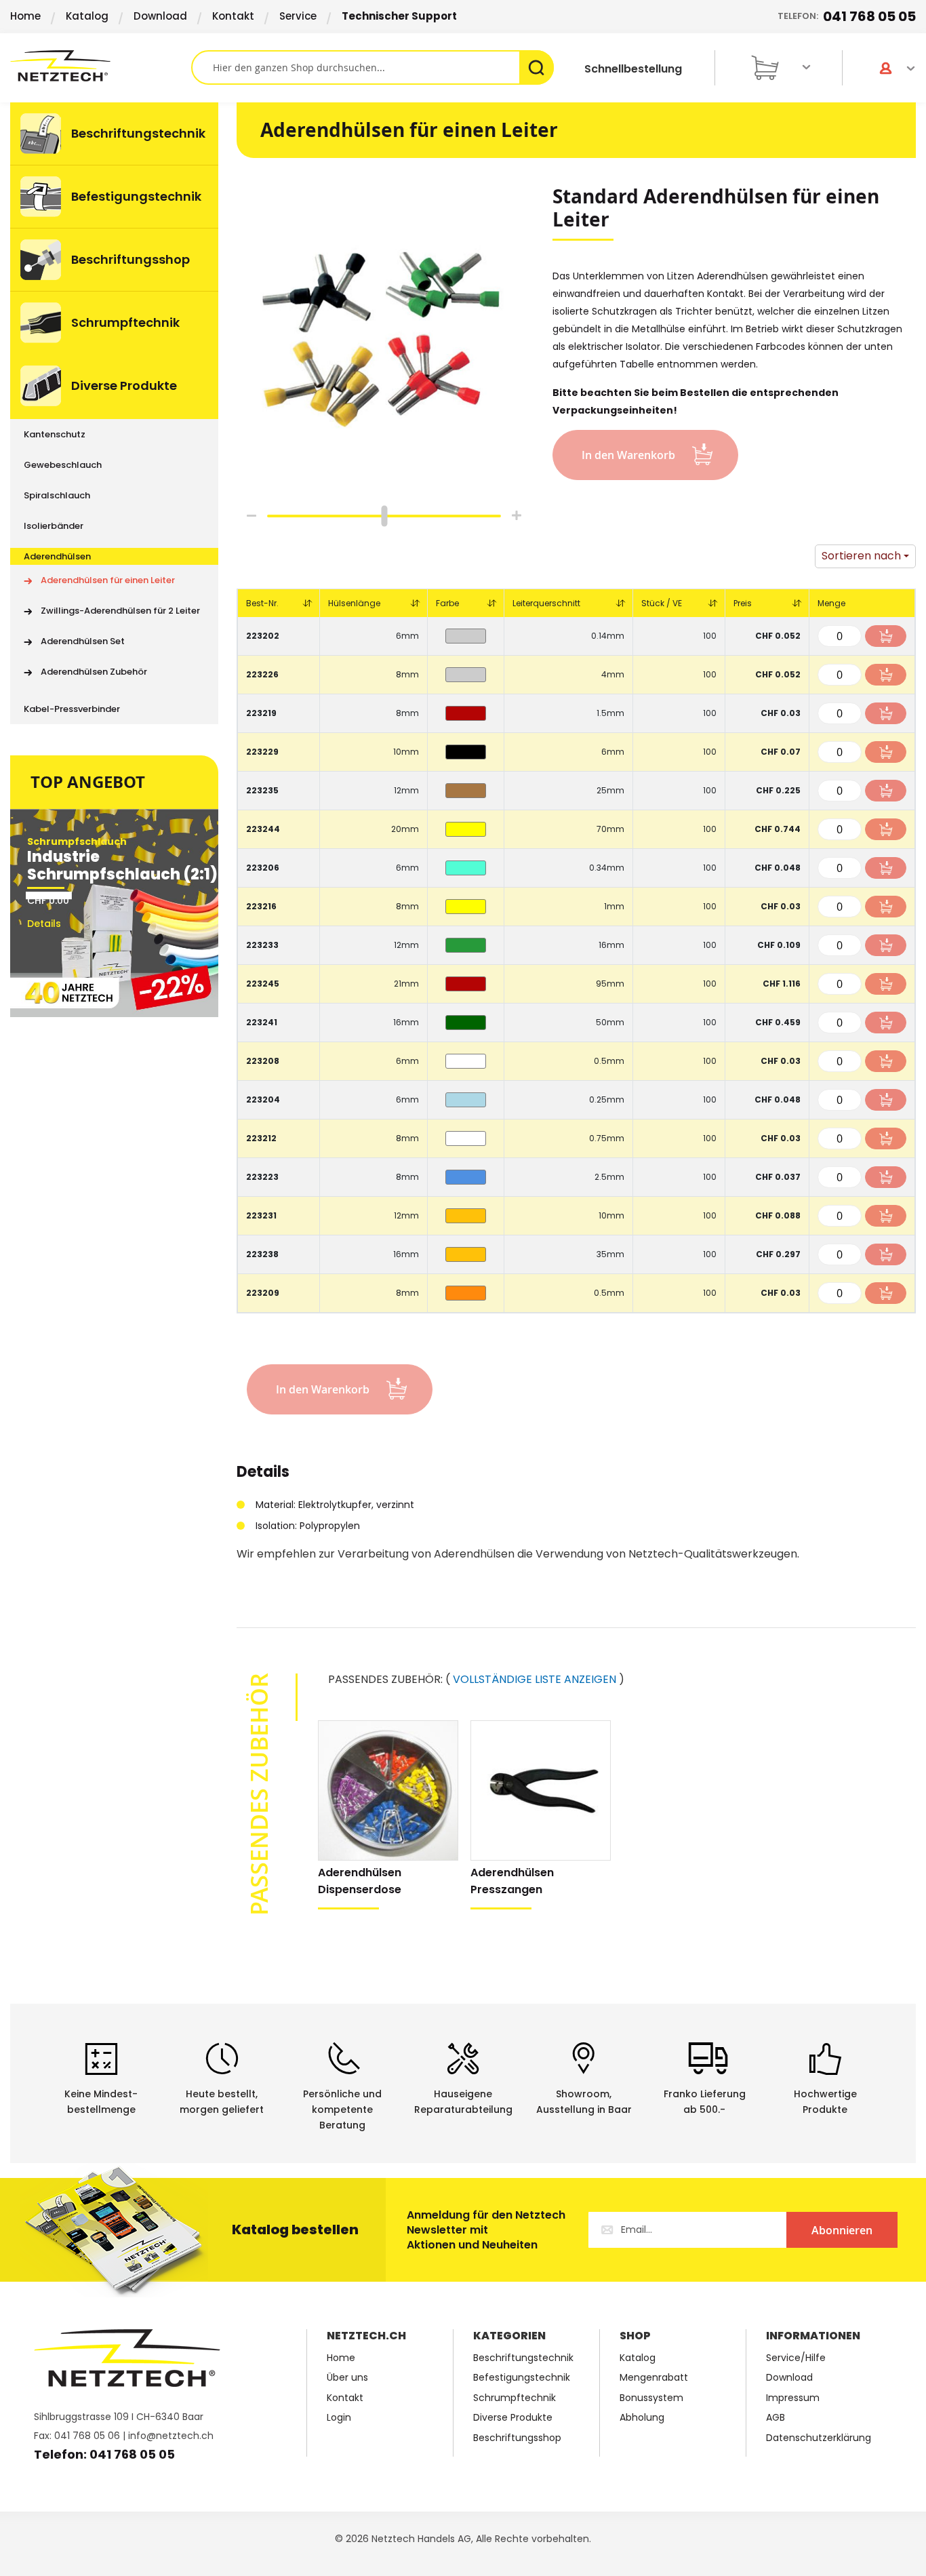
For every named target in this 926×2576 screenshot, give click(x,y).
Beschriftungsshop (517, 2438)
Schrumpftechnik (515, 2398)
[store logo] (101, 66)
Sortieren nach (861, 556)
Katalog (87, 16)
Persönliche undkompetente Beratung (342, 2109)
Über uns (347, 2378)
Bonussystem (651, 2398)
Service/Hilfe (796, 2358)
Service (298, 16)
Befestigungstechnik (522, 2378)
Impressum (793, 2398)
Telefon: (847, 16)
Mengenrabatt (654, 2378)
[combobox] (372, 67)
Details (263, 1474)
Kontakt (233, 16)
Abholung (642, 2418)
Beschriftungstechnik (523, 2358)
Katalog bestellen (295, 2230)
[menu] (114, 413)
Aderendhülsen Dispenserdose (360, 1881)
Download (160, 16)
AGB (776, 2418)
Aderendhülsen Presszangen (512, 1881)
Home (25, 16)
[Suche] (537, 67)
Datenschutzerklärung (819, 2438)
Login (339, 2418)
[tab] (263, 1479)
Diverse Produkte (513, 2418)
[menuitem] (114, 134)
